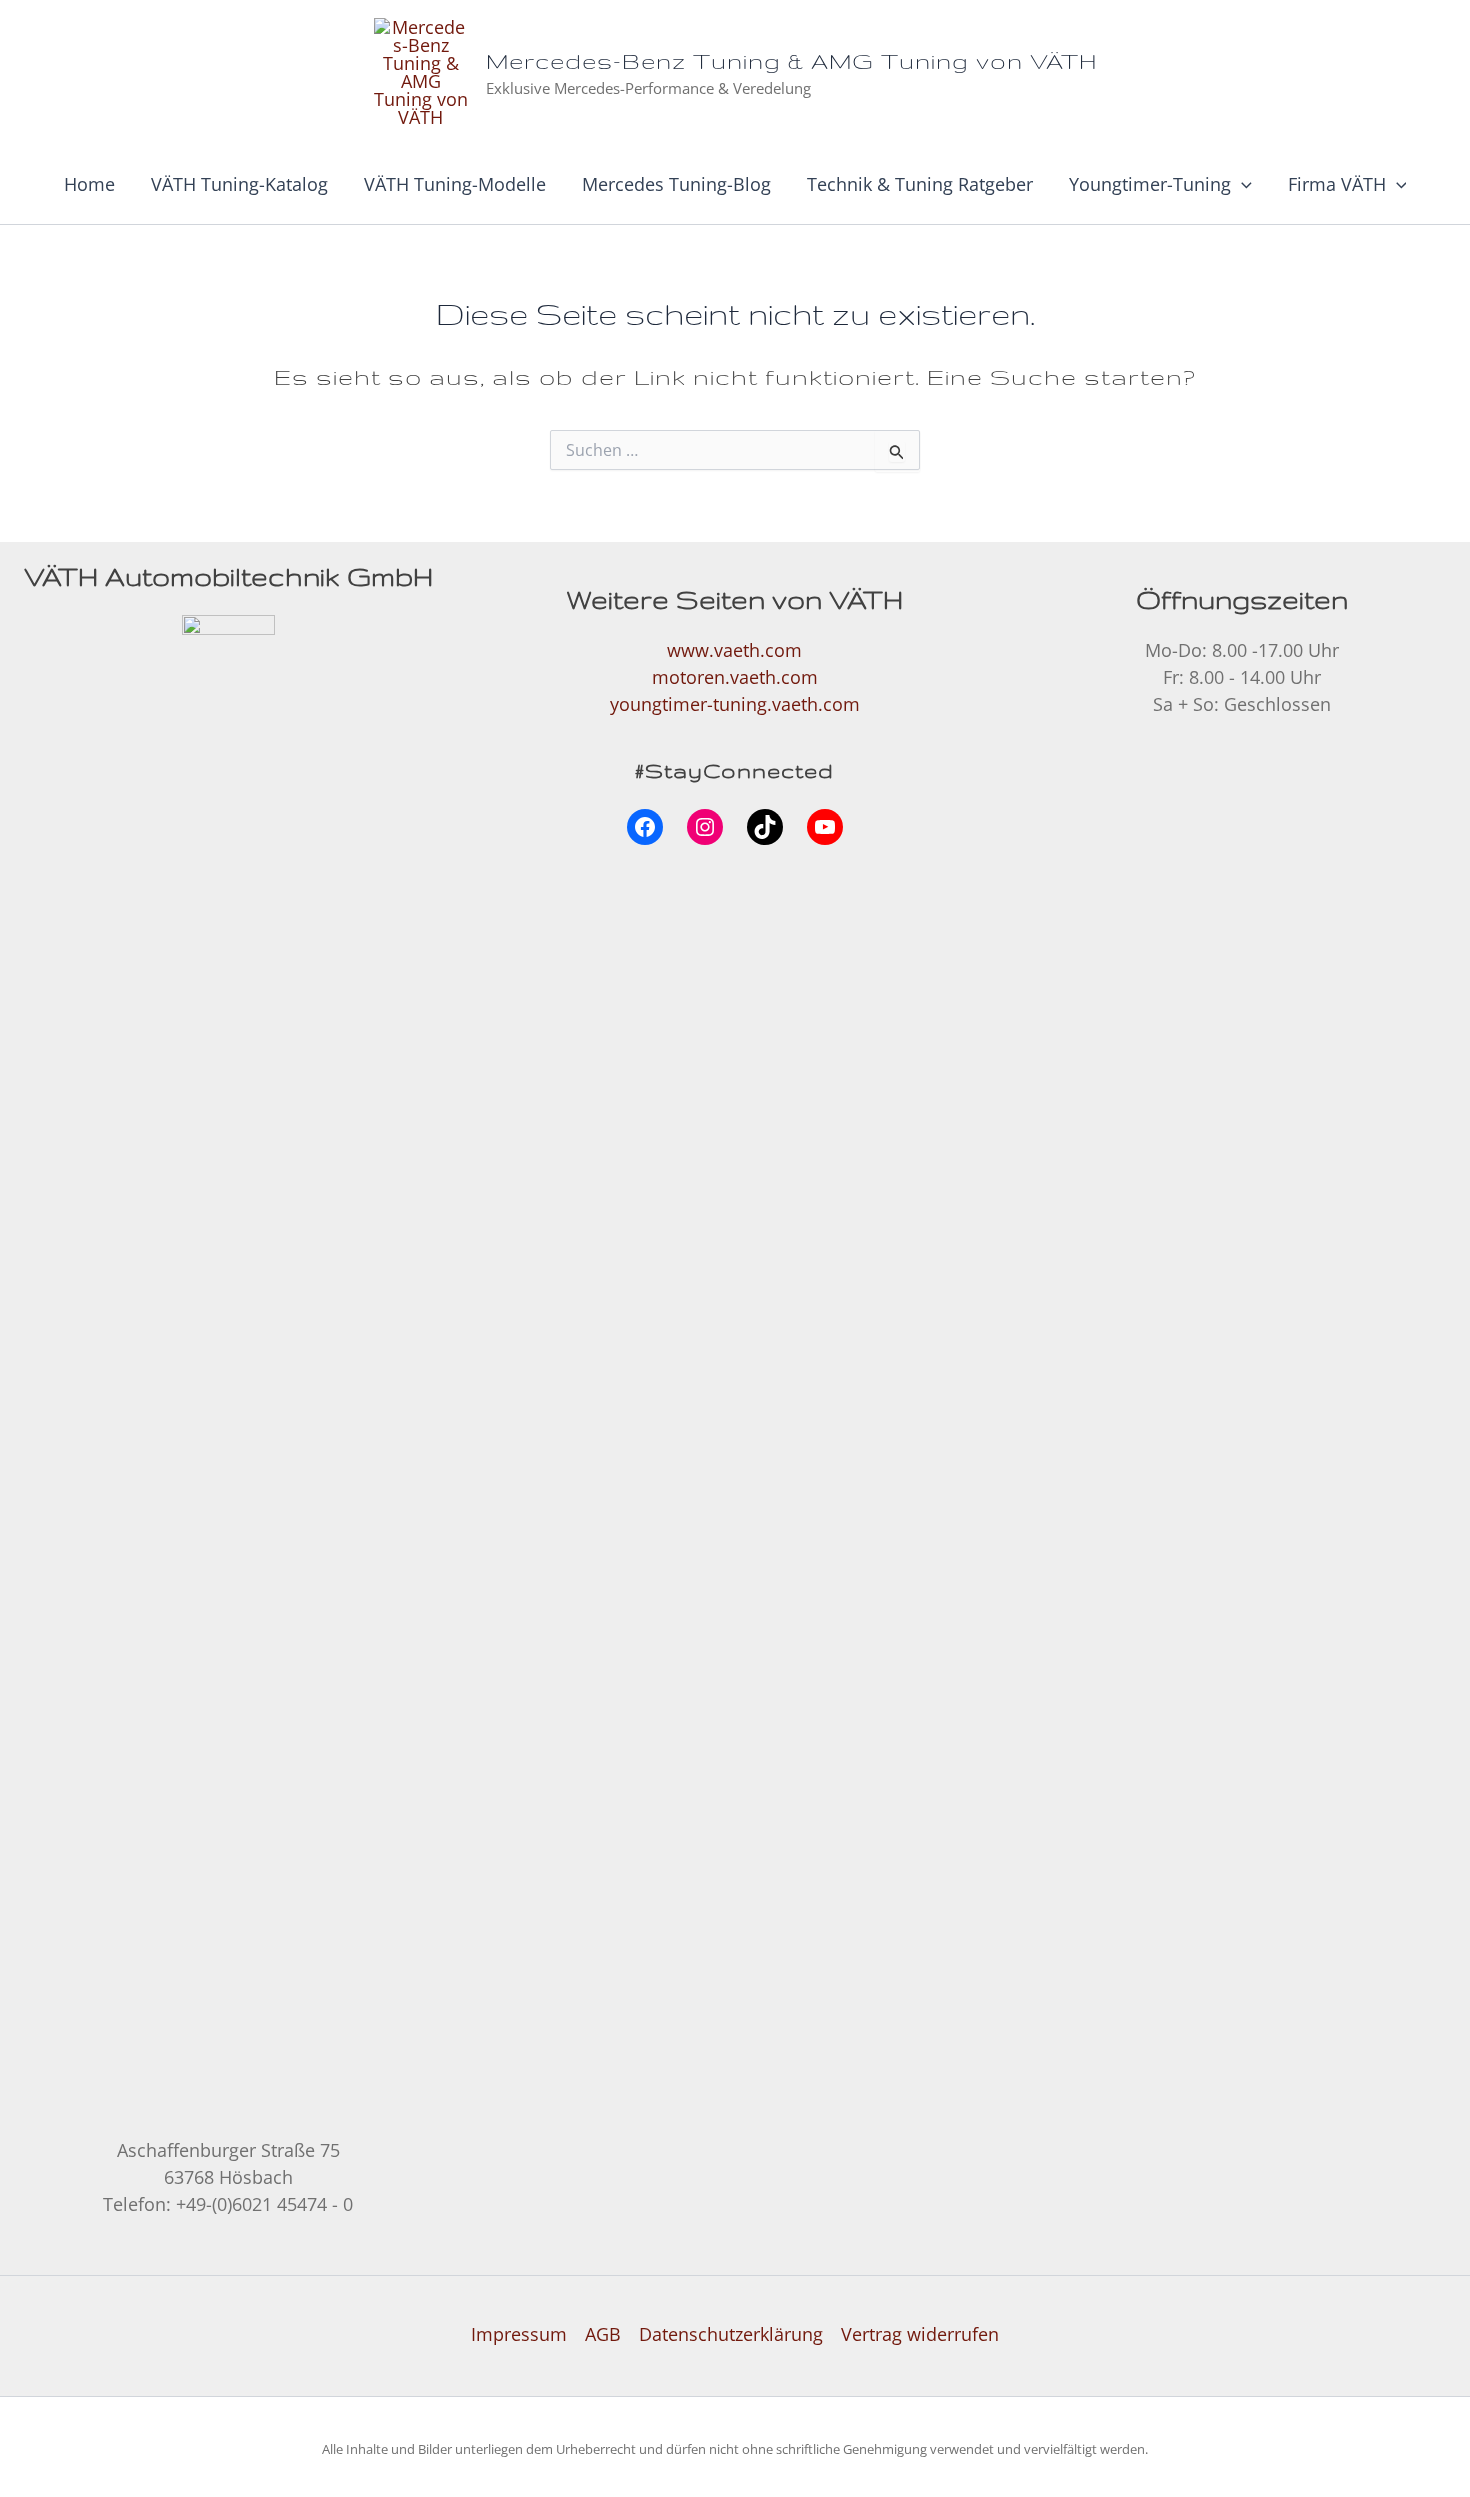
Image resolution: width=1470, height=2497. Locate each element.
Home (89, 184)
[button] (1241, 184)
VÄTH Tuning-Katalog (239, 184)
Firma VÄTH (1337, 184)
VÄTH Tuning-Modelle (455, 184)
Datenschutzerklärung (731, 2334)
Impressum (519, 2334)
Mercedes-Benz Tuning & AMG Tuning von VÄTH (791, 60)
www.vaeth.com (734, 650)
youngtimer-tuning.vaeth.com (735, 704)
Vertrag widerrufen (920, 2334)
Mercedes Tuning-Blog (676, 184)
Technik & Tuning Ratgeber (920, 184)
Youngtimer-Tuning (1150, 184)
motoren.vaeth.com (735, 677)
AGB (603, 2334)
